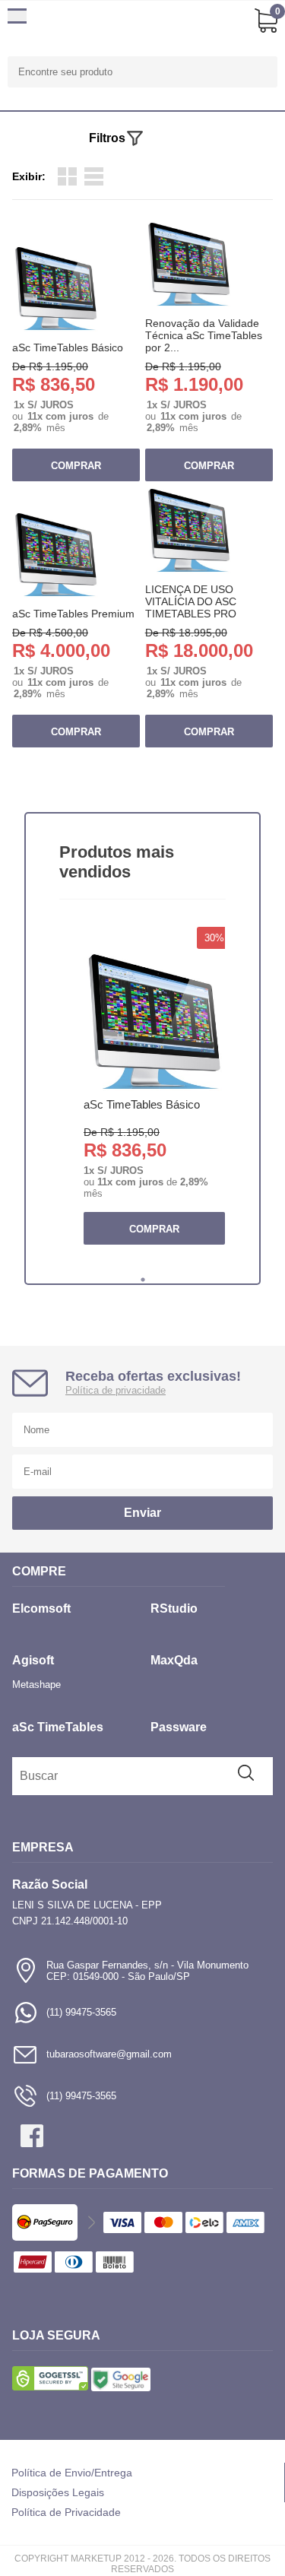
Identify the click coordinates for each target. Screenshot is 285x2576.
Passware (179, 1727)
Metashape (36, 1685)
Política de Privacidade (66, 2512)
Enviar (142, 1513)
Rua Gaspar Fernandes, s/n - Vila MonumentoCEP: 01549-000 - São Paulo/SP (147, 1971)
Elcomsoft (41, 1608)
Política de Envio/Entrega (72, 2473)
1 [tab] (143, 1280)
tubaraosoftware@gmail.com (109, 2054)
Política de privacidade (116, 1390)
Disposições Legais (58, 2492)
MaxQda (174, 1660)
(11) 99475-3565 (81, 2012)
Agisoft (33, 1660)
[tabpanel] (154, 1097)
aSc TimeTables (58, 1727)
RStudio (174, 1608)
